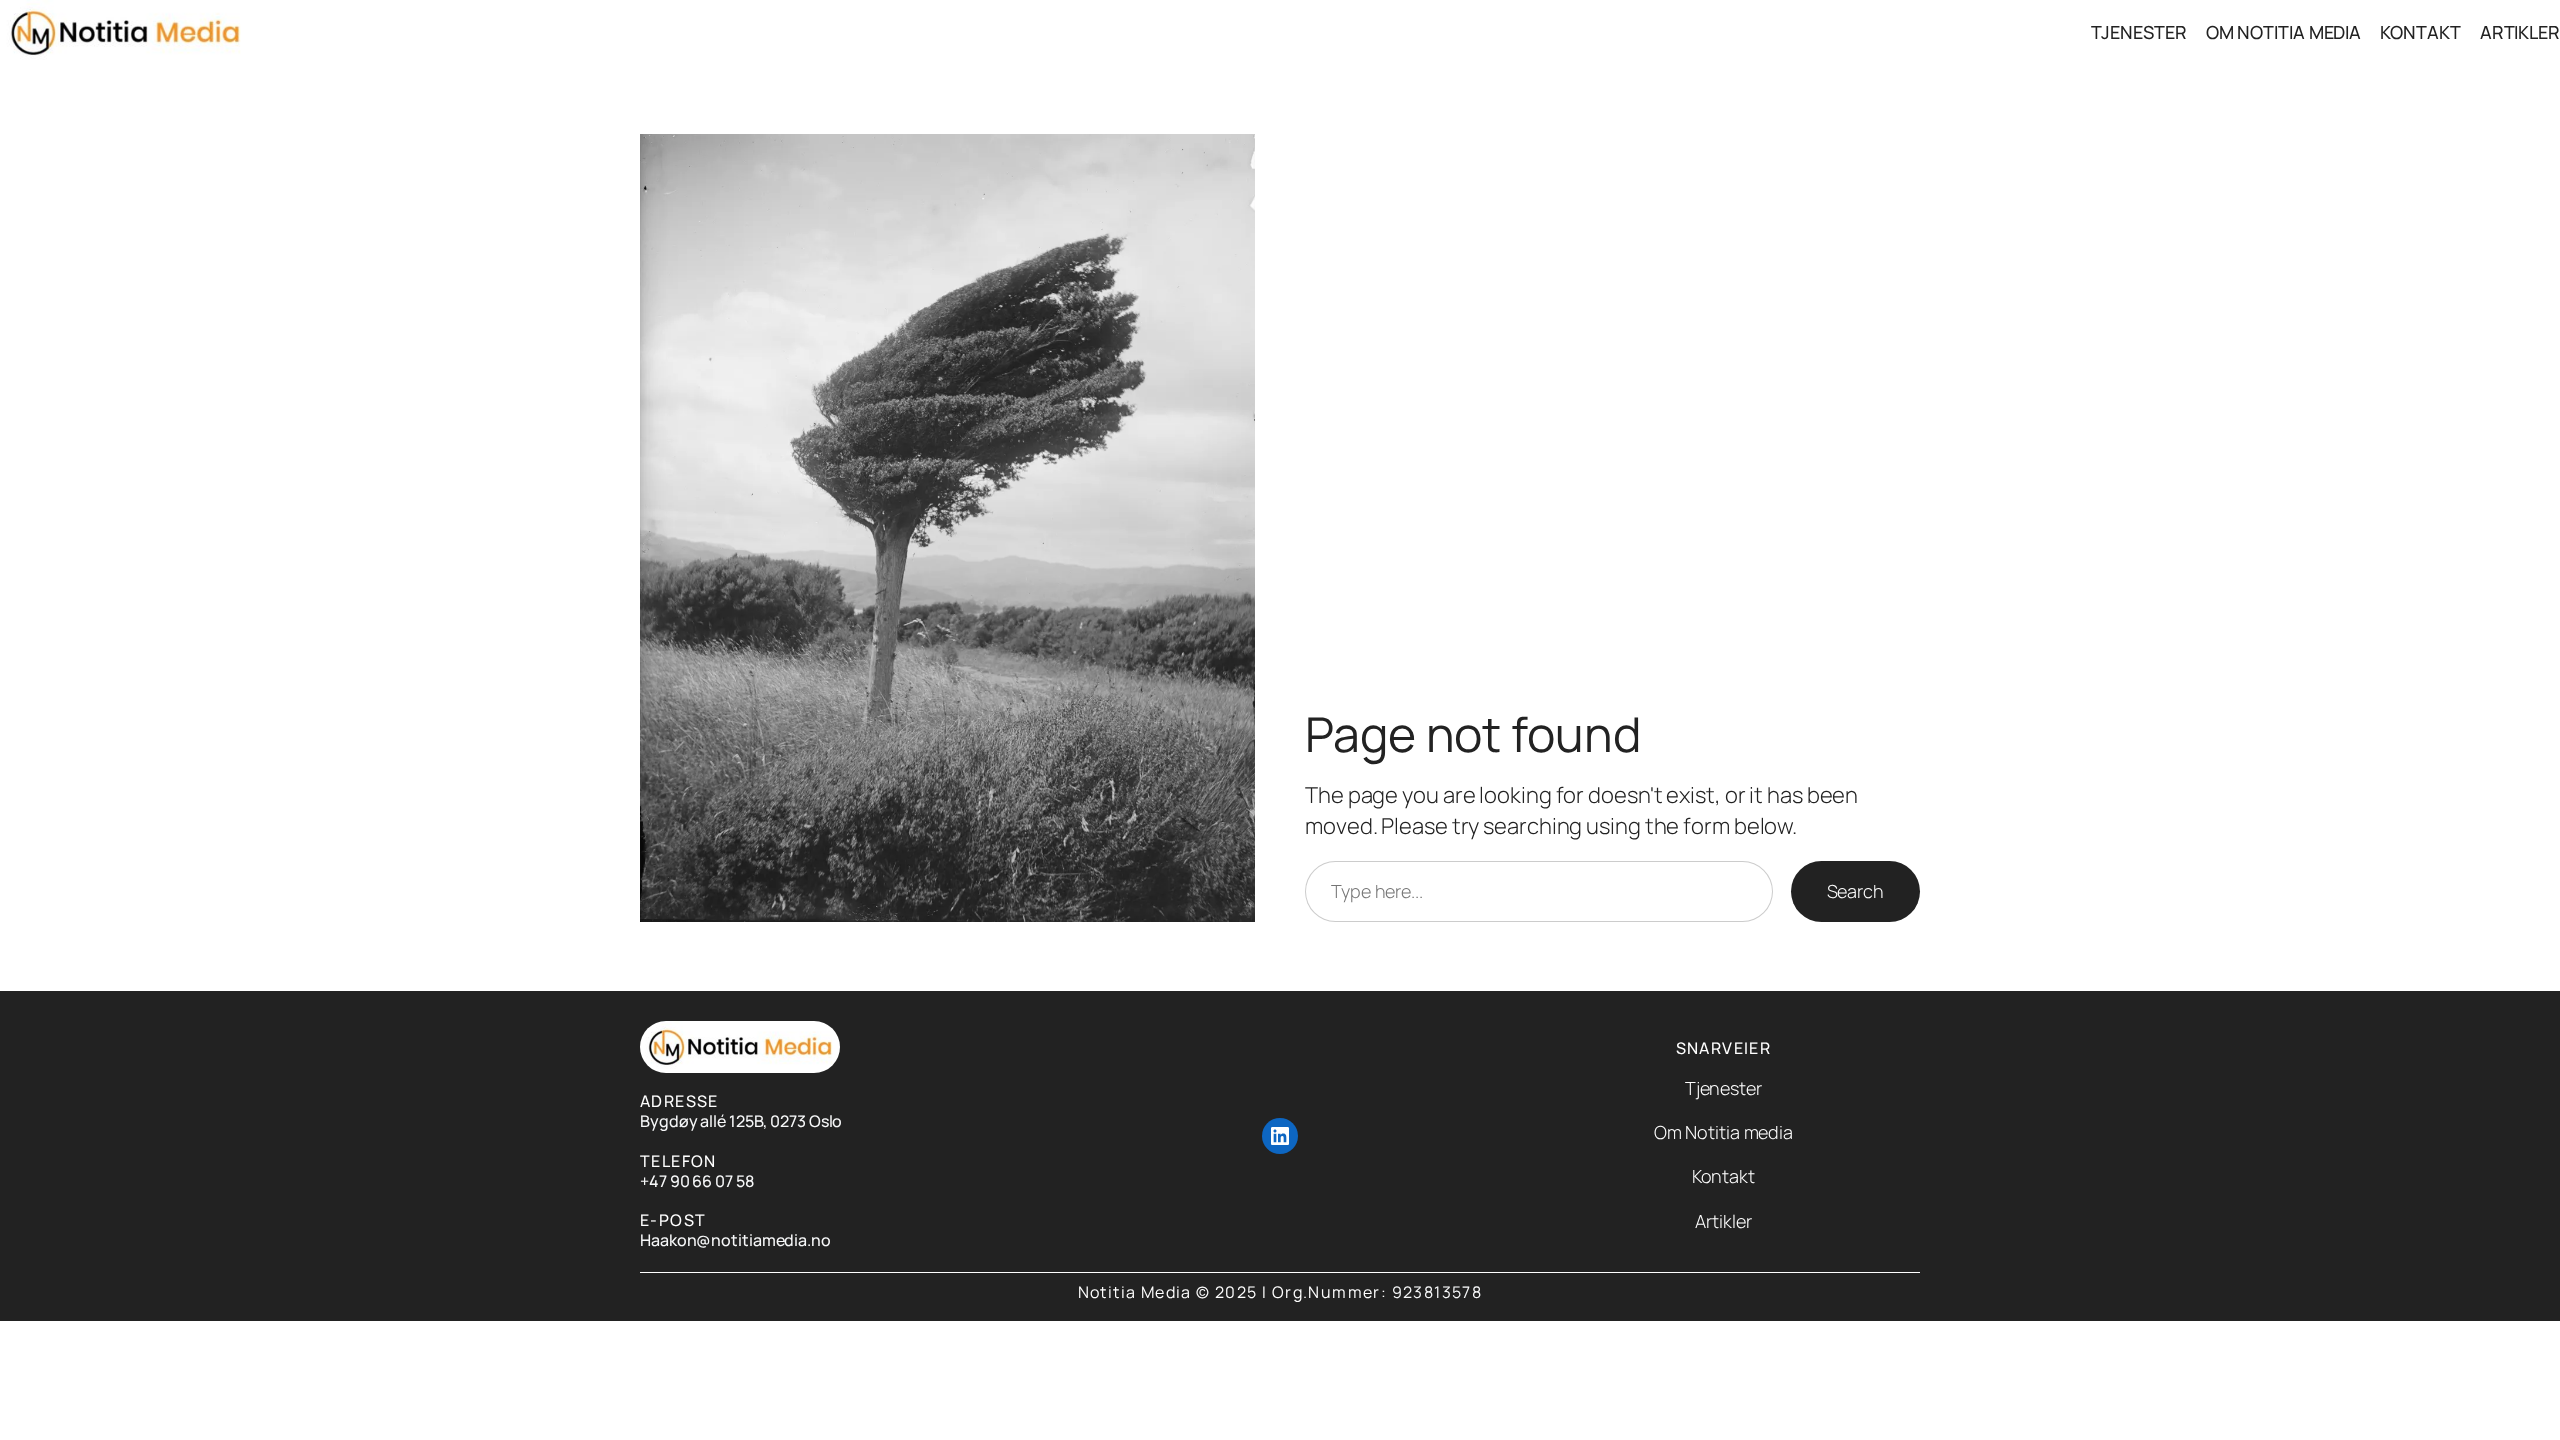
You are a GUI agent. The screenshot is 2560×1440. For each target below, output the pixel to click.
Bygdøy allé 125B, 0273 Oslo (741, 1121)
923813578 (1437, 1292)
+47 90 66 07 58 (697, 1181)
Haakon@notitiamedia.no (735, 1240)
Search (1855, 891)
